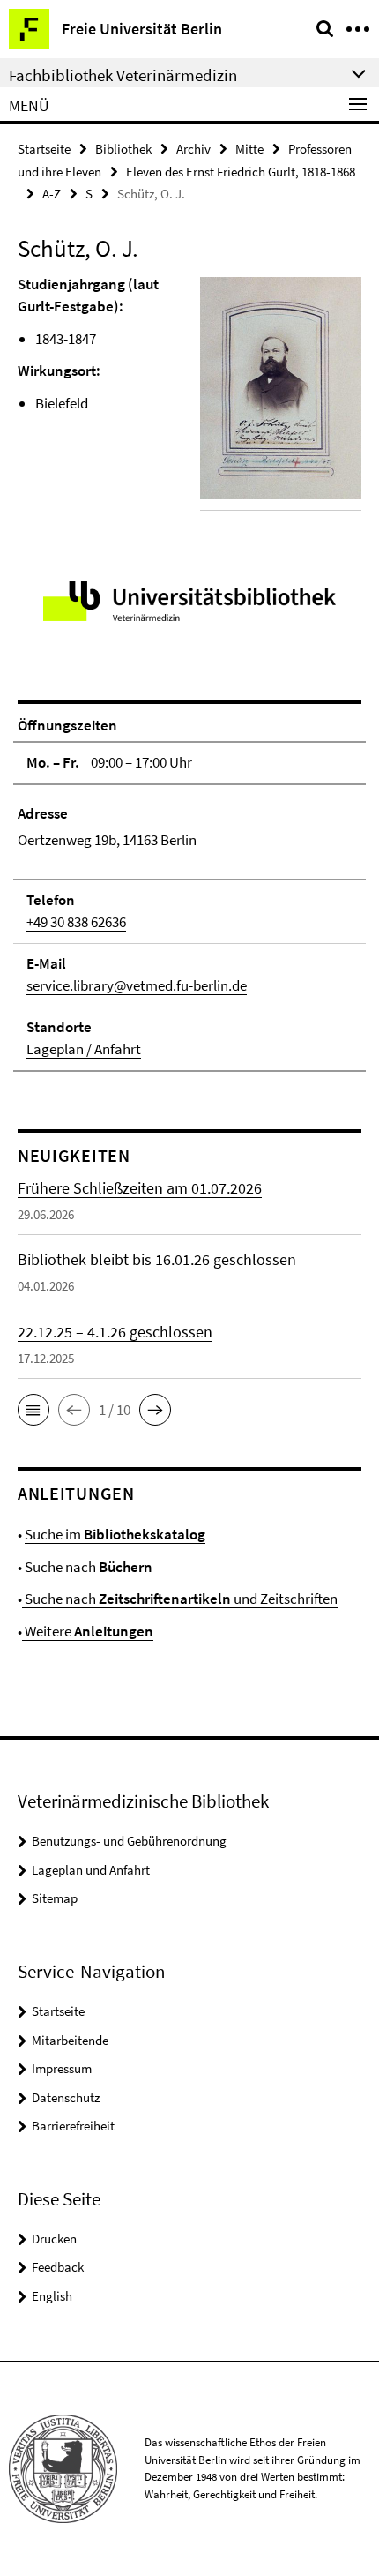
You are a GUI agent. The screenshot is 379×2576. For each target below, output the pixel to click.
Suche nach (87, 1567)
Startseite (44, 149)
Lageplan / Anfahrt (84, 1049)
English (52, 2296)
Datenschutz (66, 2097)
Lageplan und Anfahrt (91, 1870)
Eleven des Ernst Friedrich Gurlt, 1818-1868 (241, 172)
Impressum (62, 2068)
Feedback (58, 2267)
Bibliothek (123, 149)
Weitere (88, 1631)
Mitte (249, 149)
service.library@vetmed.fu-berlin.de (137, 985)
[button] (33, 1410)
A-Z (52, 194)
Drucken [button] (54, 2239)
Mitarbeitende (70, 2040)
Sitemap (55, 1898)
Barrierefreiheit (73, 2126)
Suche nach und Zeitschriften (180, 1599)
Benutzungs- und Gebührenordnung (129, 1841)
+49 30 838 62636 (76, 922)
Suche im (115, 1534)
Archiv (193, 149)
